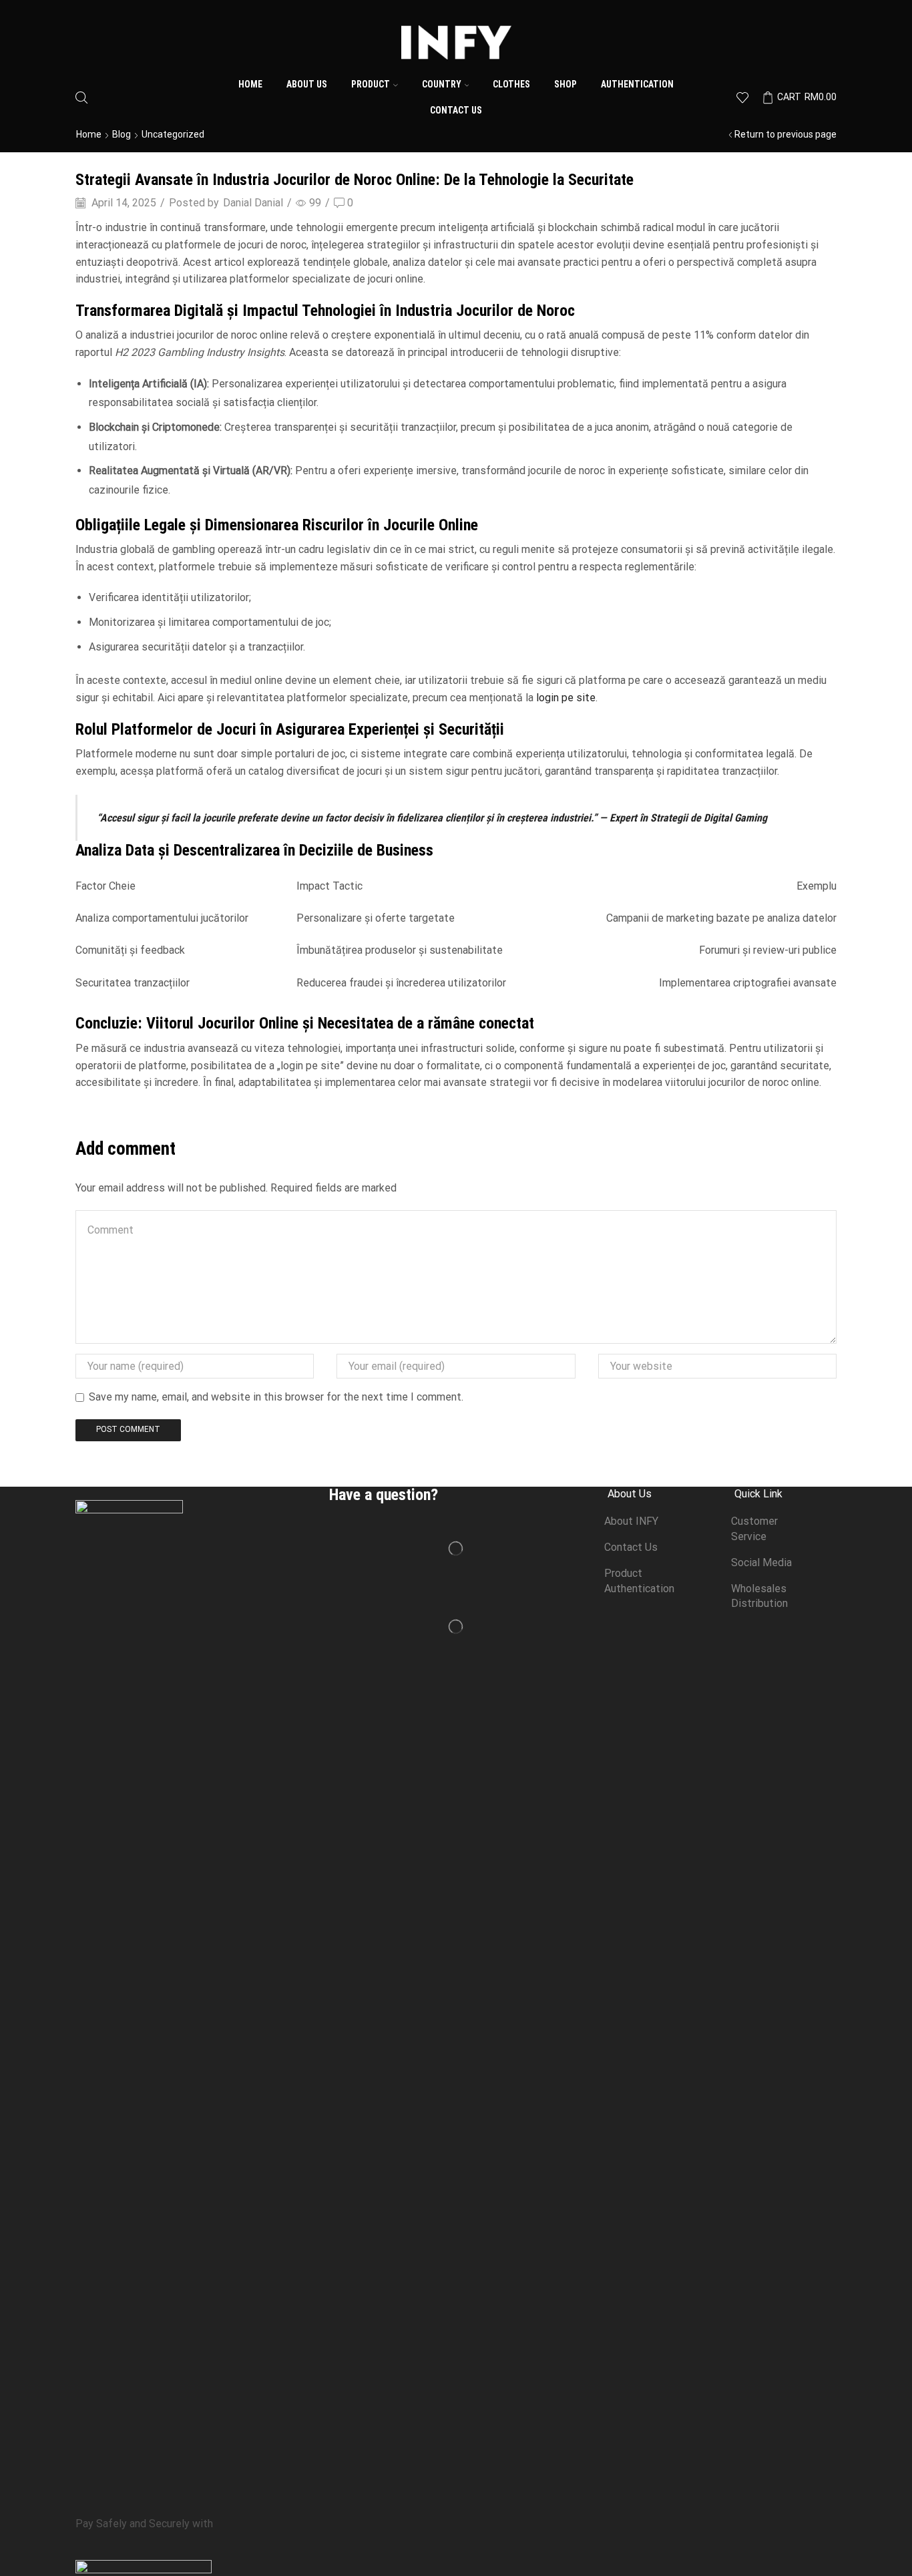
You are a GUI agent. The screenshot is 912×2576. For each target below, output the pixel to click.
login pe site (566, 698)
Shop (565, 84)
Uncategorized (173, 134)
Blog (122, 134)
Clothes (511, 84)
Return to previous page (785, 134)
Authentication (637, 84)
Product (371, 84)
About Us (307, 84)
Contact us (456, 110)
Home (250, 84)
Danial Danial (253, 203)
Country (442, 84)
